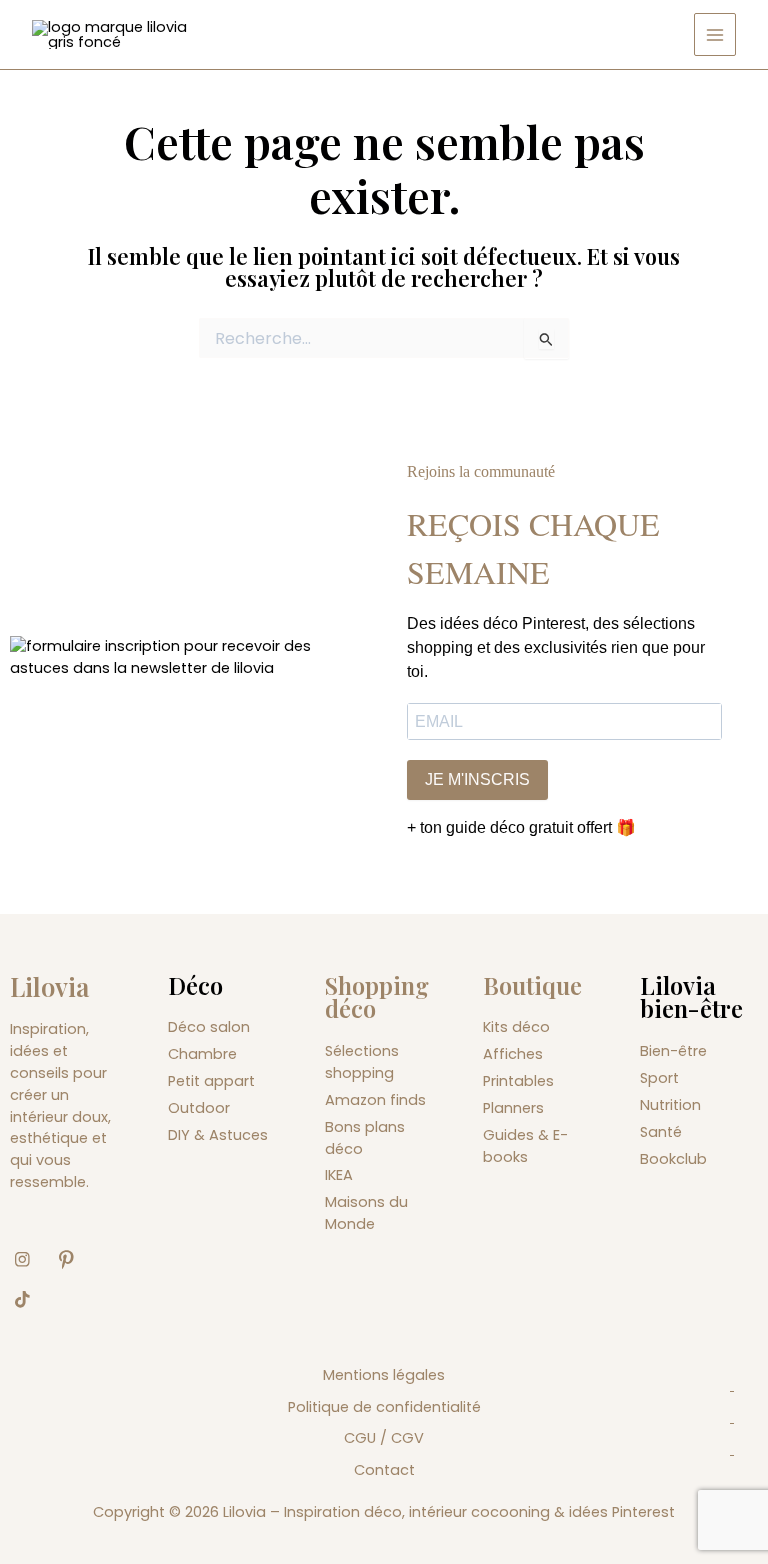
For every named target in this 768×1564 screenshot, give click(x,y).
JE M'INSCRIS (477, 779)
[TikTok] (30, 1300)
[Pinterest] (74, 1260)
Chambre (202, 1054)
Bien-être (673, 1051)
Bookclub (673, 1159)
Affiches (513, 1054)
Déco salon (209, 1027)
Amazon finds (375, 1100)
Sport (659, 1078)
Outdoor (199, 1108)
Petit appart (211, 1081)
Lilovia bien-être (691, 997)
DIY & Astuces (218, 1135)
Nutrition (670, 1105)
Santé (661, 1132)
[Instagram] (30, 1260)
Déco (195, 985)
